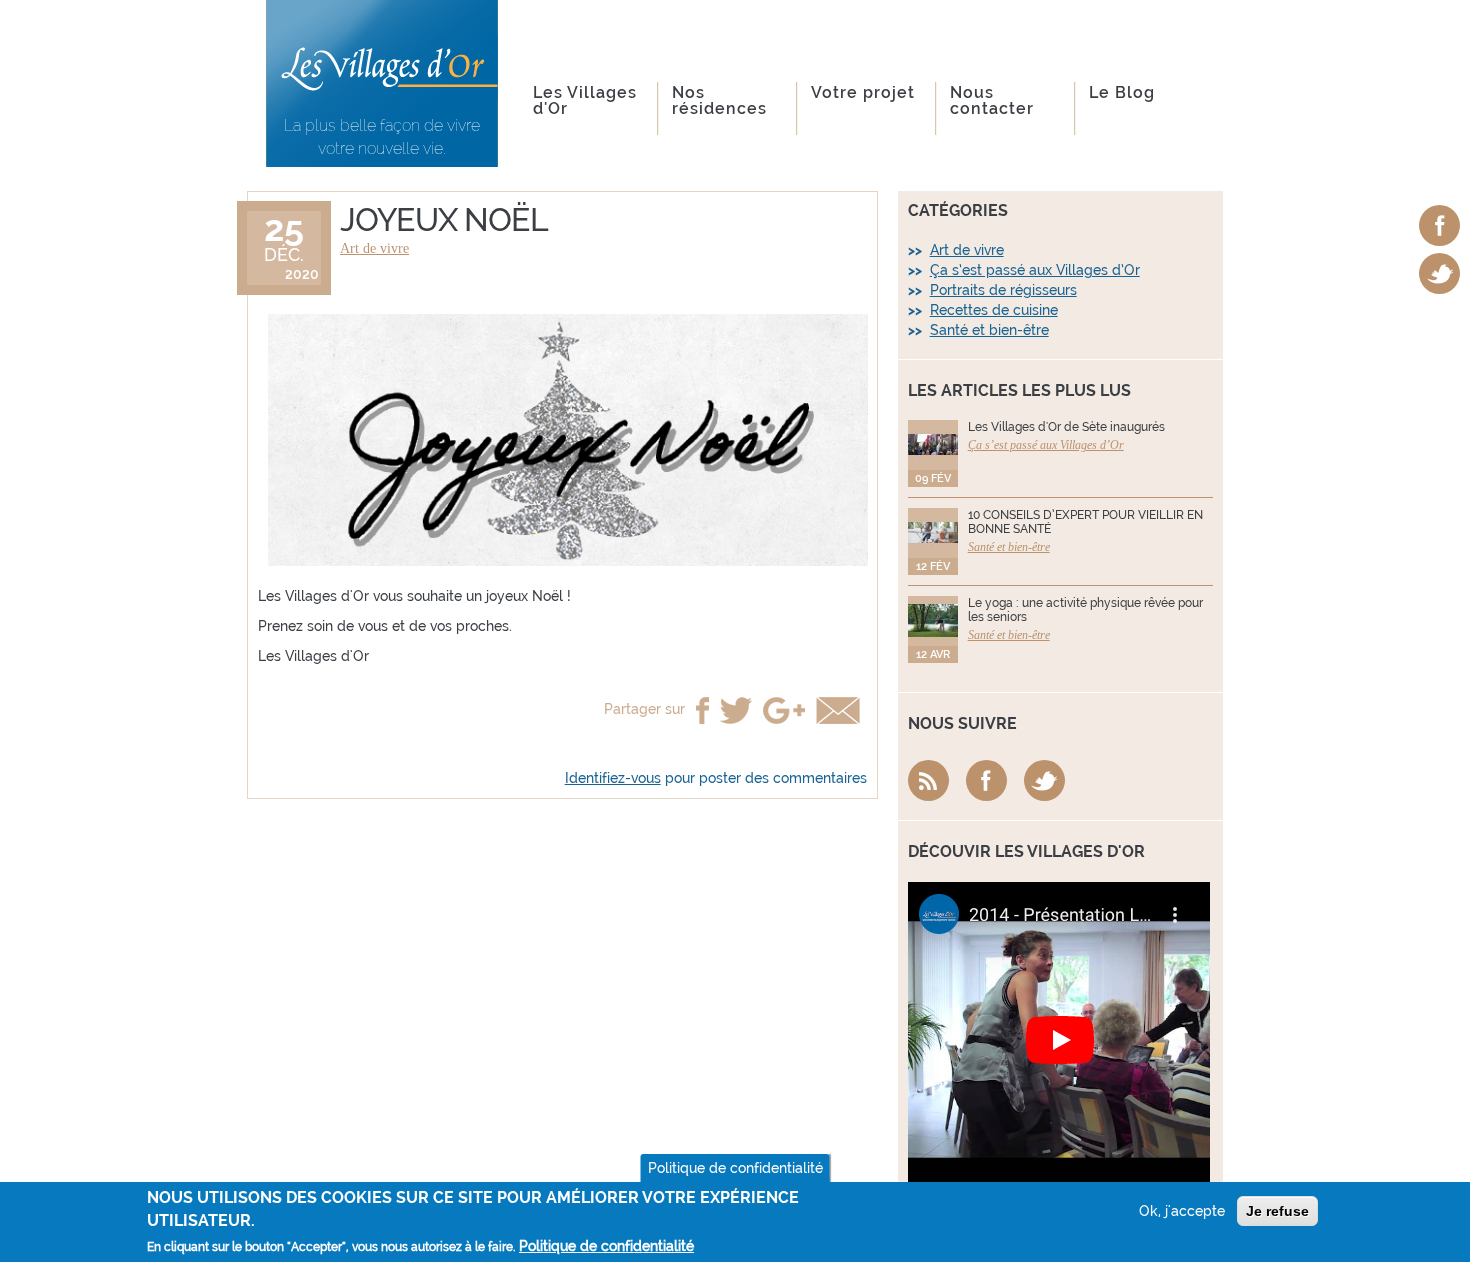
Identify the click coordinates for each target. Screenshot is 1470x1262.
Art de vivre (374, 248)
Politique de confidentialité (735, 1168)
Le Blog (1122, 92)
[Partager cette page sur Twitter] (736, 710)
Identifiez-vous (613, 778)
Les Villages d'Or (585, 100)
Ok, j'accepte (1182, 1211)
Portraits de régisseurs (1003, 290)
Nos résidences (719, 100)
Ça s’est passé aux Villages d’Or (1035, 270)
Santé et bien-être (989, 330)
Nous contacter (992, 100)
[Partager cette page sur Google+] (784, 710)
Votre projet (863, 92)
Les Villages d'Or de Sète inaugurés (1066, 427)
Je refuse (1277, 1211)
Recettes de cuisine (994, 310)
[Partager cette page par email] (838, 710)
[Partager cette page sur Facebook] (702, 710)
